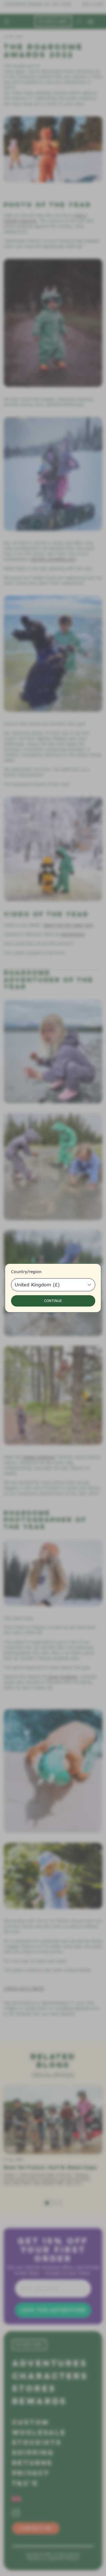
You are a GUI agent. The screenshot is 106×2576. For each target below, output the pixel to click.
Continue (53, 1301)
